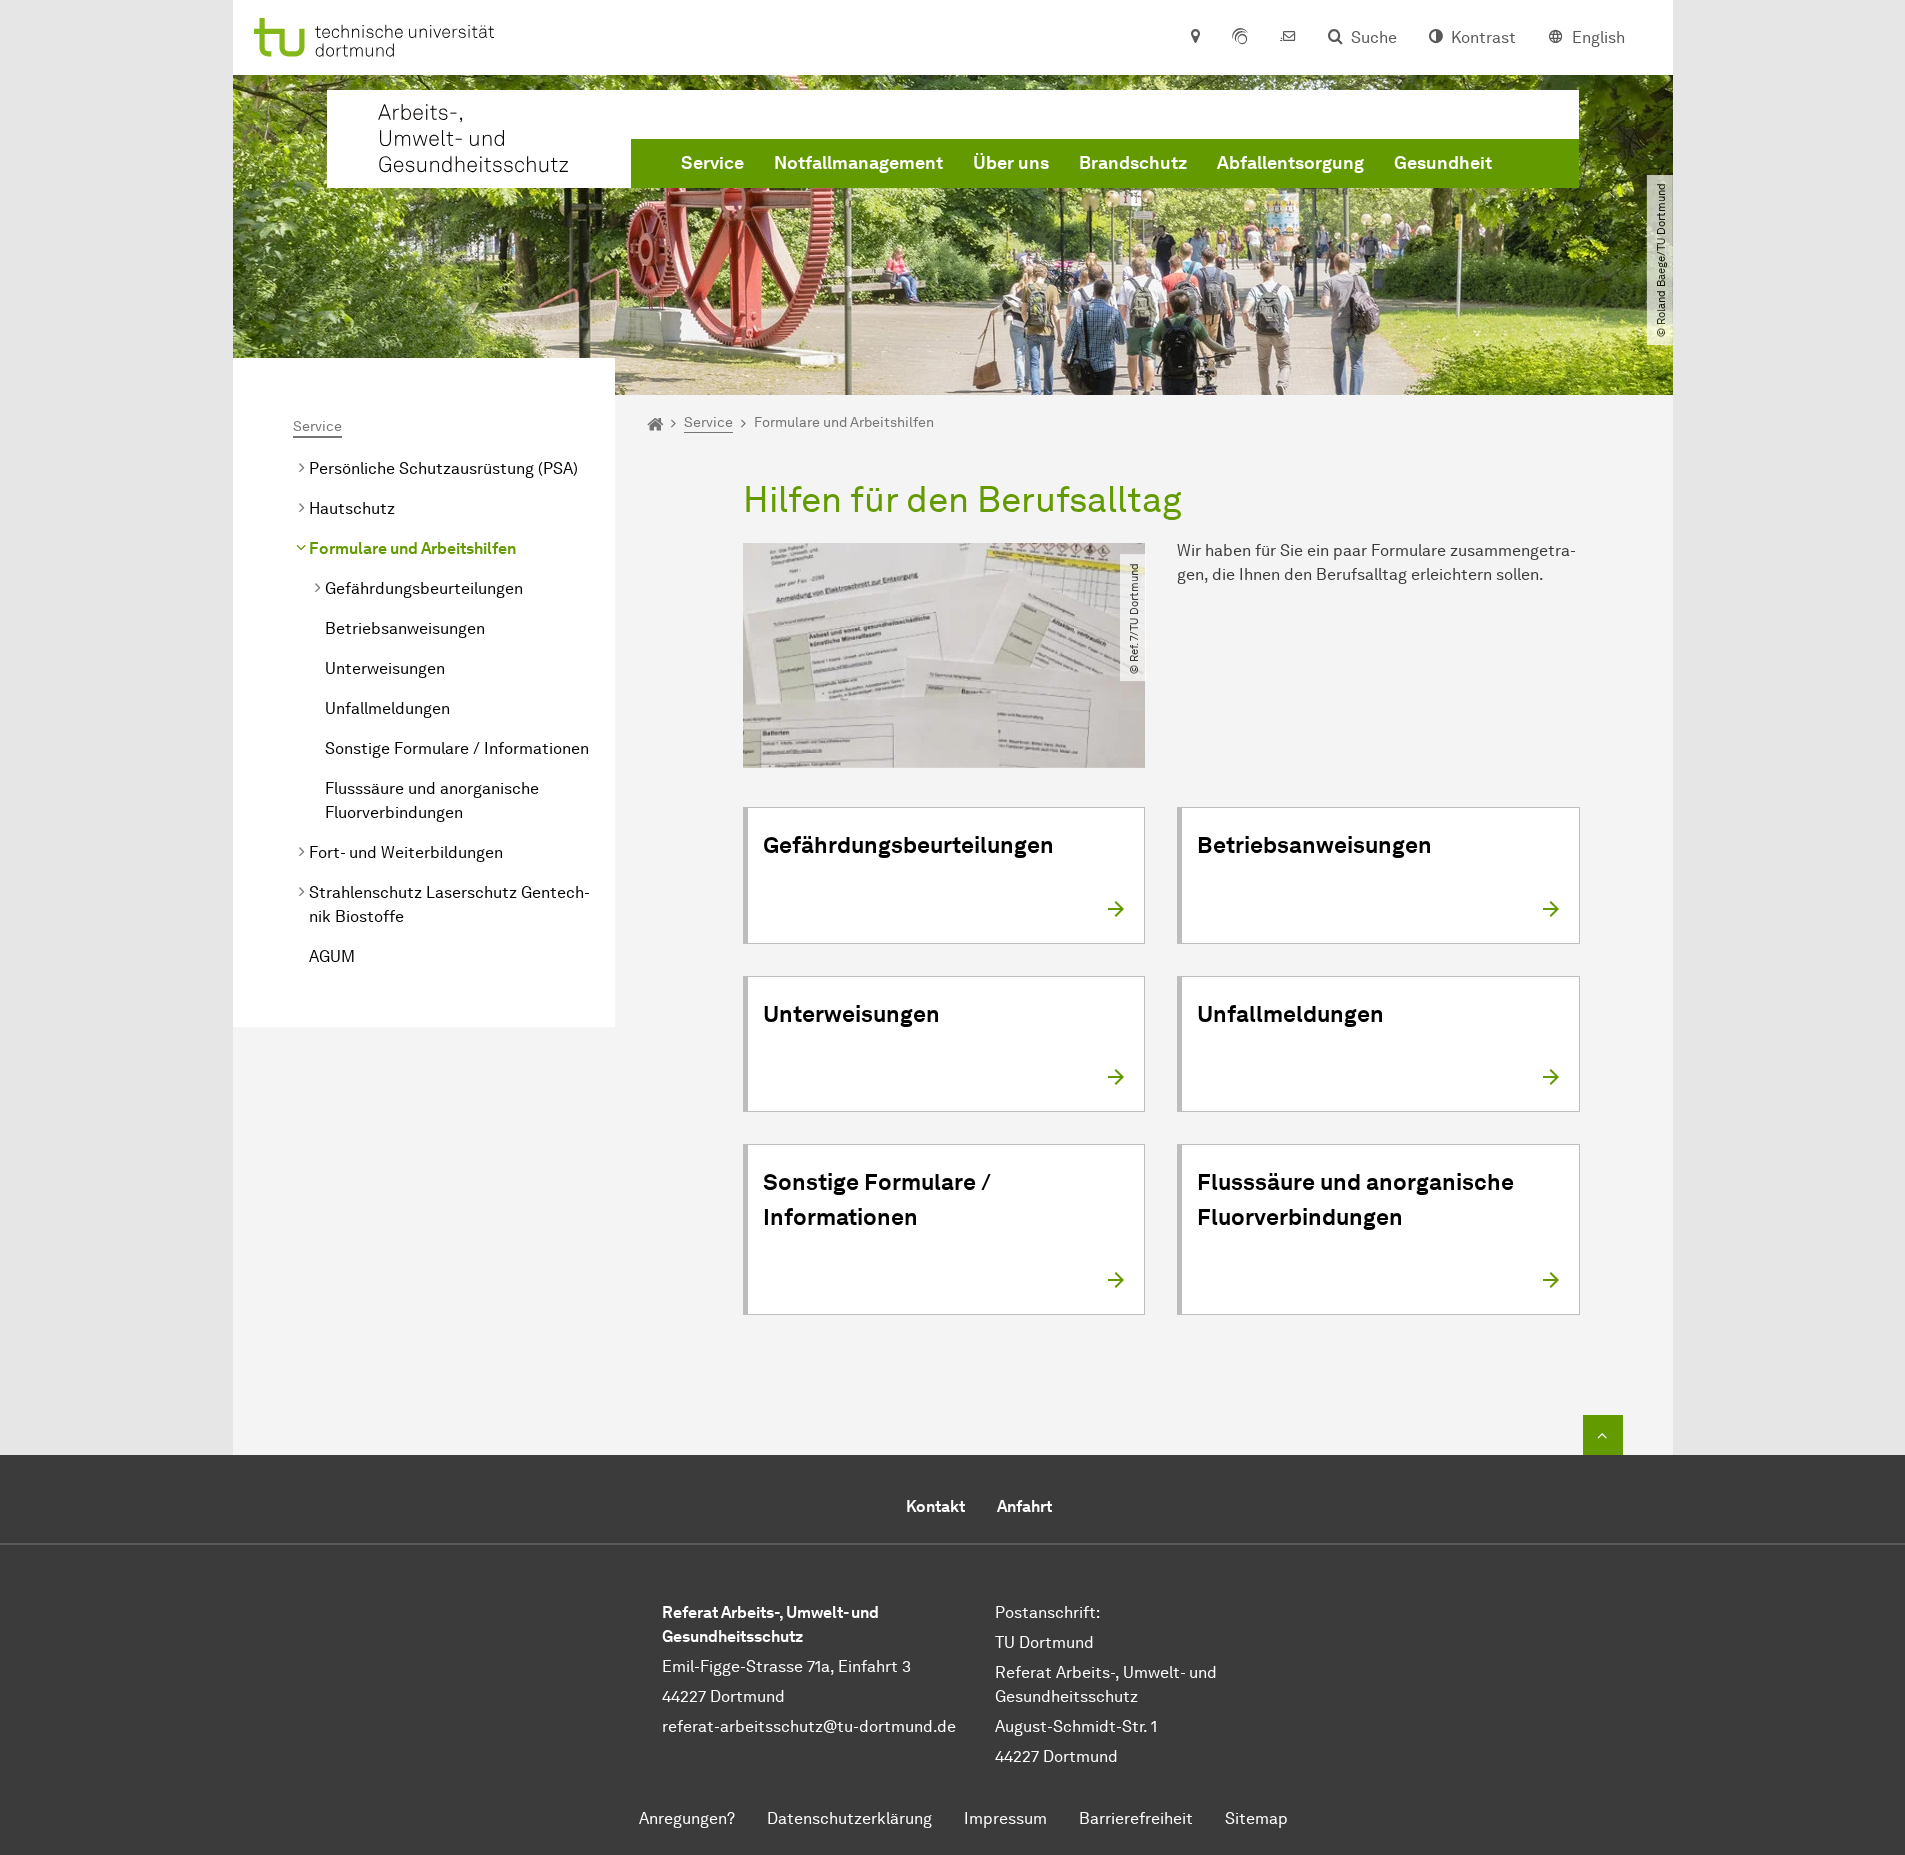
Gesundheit (1443, 163)
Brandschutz (1133, 163)
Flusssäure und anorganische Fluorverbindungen (432, 800)
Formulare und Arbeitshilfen (412, 548)
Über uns (1011, 163)
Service (712, 163)
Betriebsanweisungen (405, 628)
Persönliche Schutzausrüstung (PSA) (443, 468)
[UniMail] (1288, 38)
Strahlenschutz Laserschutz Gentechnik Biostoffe (449, 904)
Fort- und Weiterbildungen (406, 852)
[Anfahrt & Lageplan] (1194, 38)
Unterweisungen (385, 668)
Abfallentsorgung (1290, 163)
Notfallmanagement (858, 163)
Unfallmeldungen (387, 708)
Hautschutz (352, 508)
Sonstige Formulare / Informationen (457, 748)
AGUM (332, 956)
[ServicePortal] (1240, 38)
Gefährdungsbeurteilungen (424, 588)
